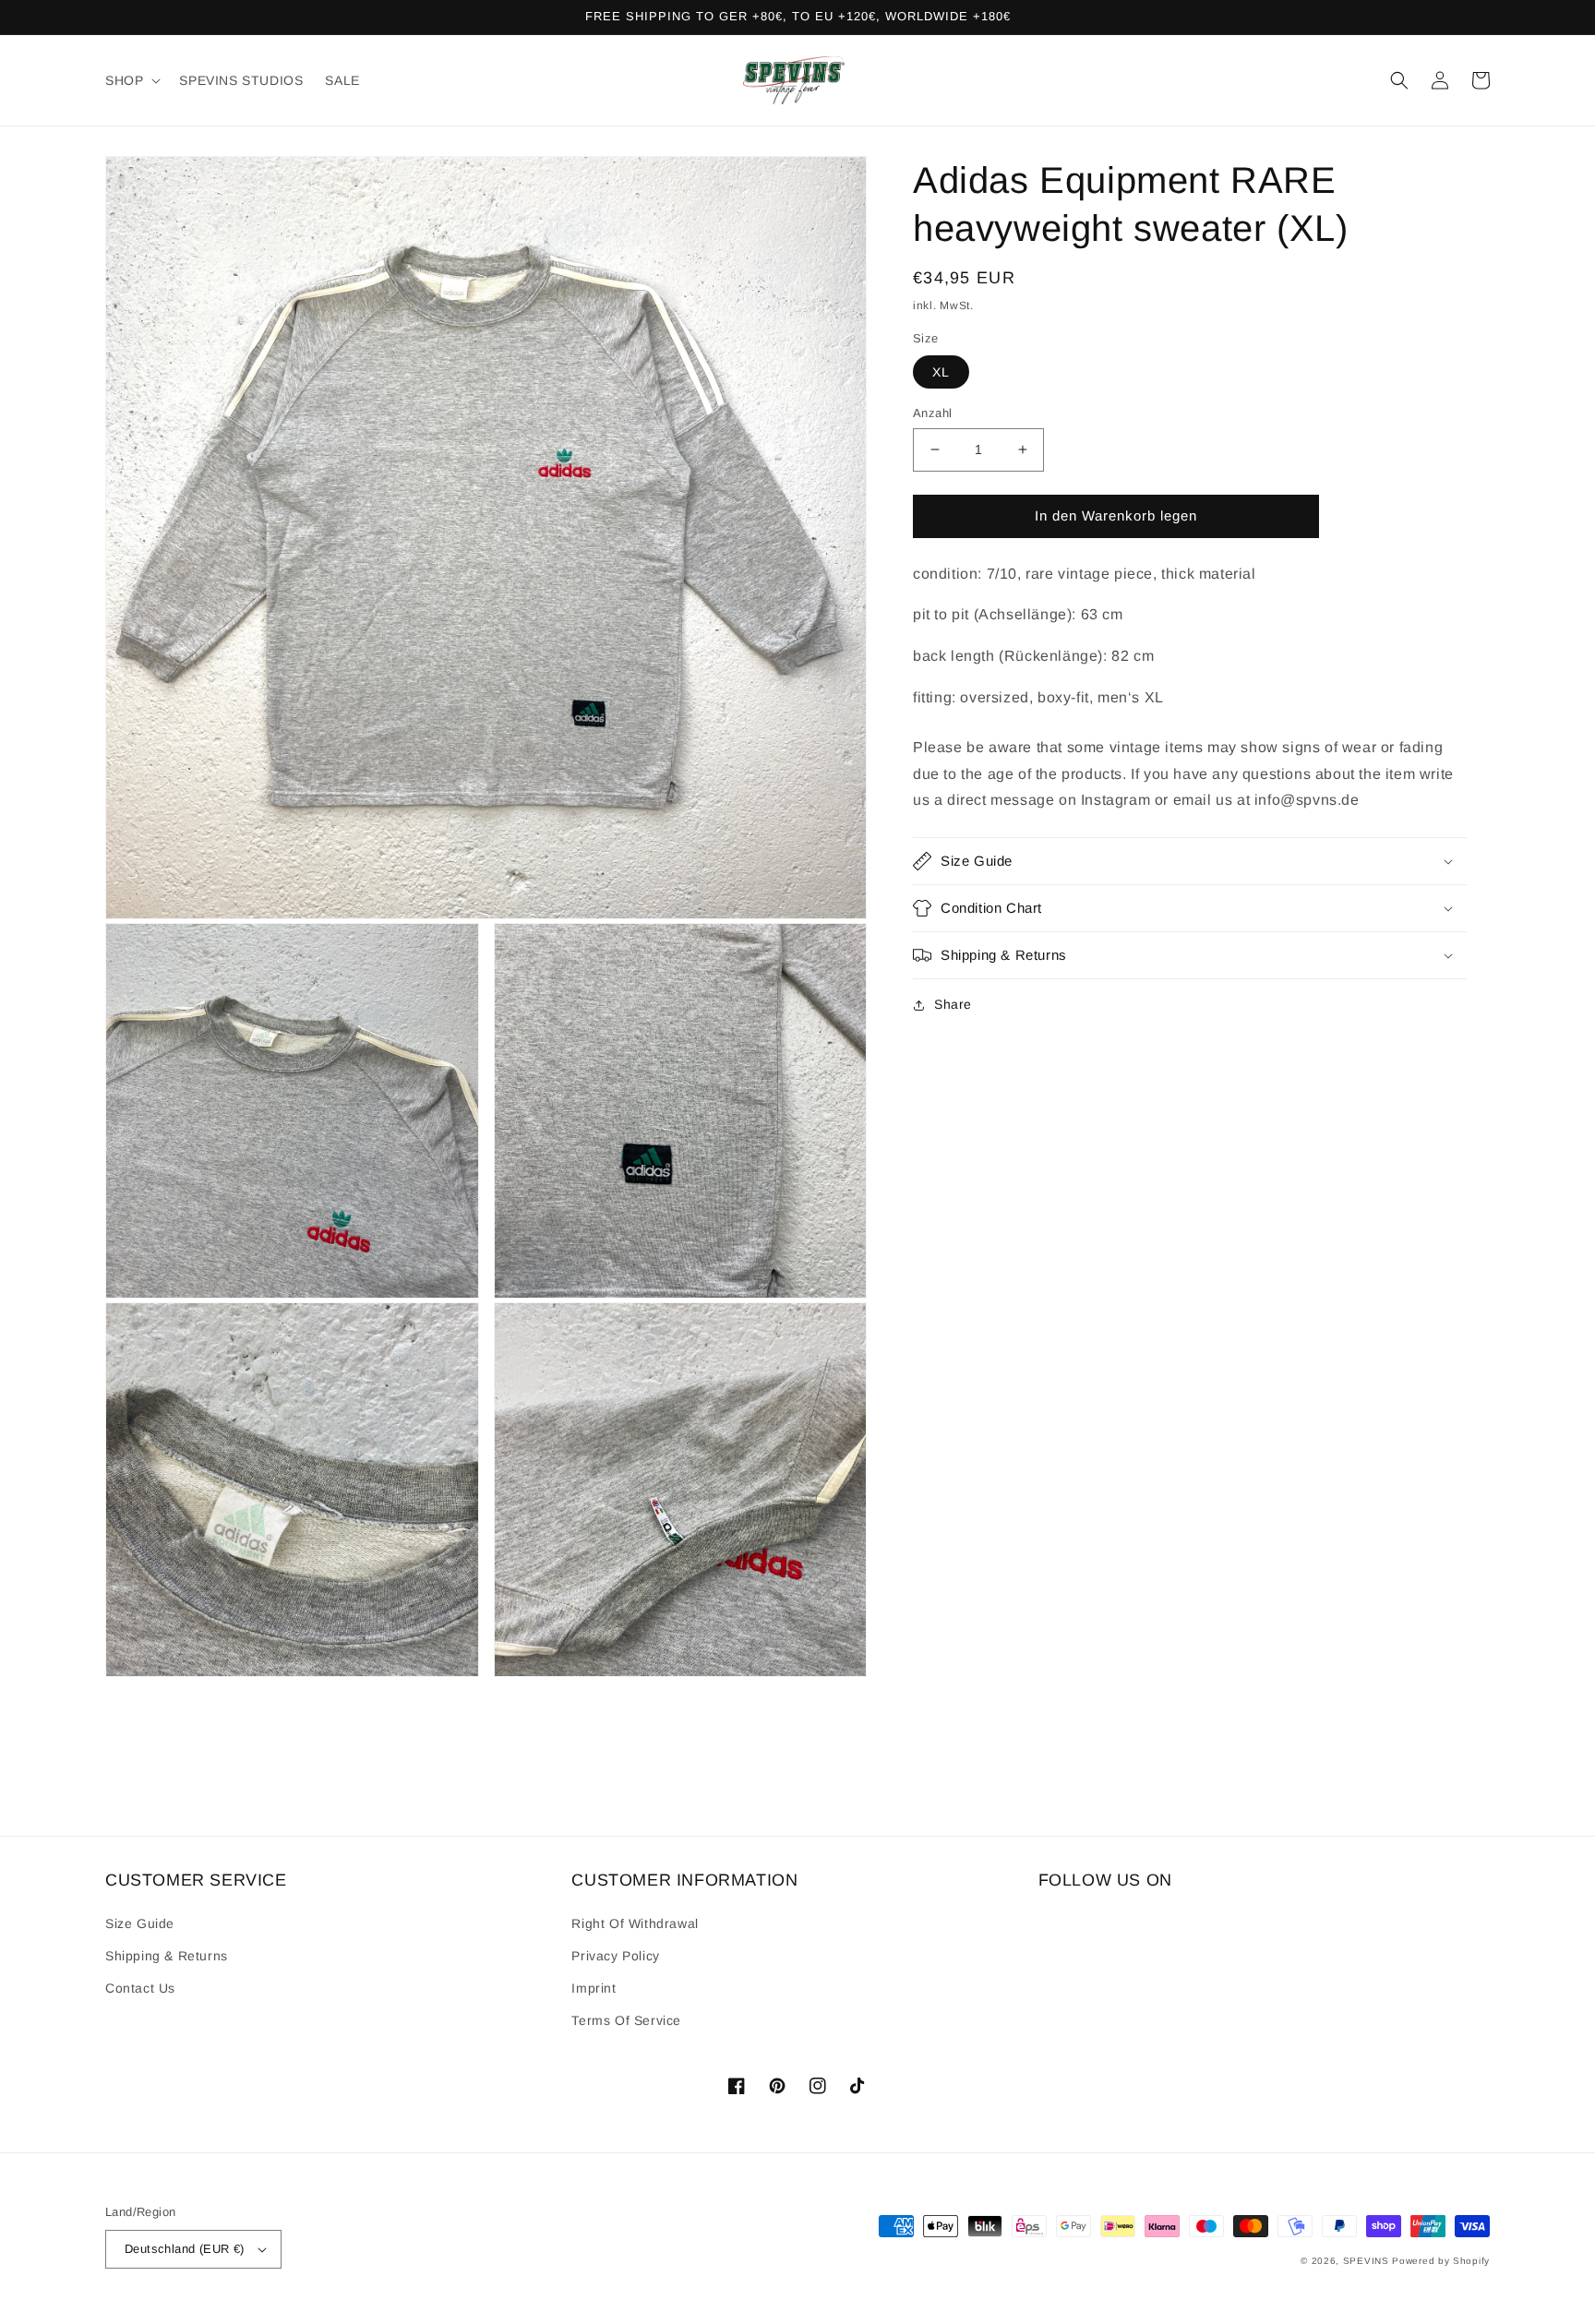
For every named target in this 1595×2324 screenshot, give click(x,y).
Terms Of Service (626, 2020)
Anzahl (932, 413)
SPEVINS (1368, 2261)
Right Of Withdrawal (635, 1923)
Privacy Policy (615, 1956)
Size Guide (140, 1923)
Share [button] (953, 1004)
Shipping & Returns (167, 1956)
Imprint (594, 1988)
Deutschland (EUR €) (185, 2249)
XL (941, 372)
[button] (131, 80)
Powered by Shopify (1441, 2261)
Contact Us (140, 1988)
